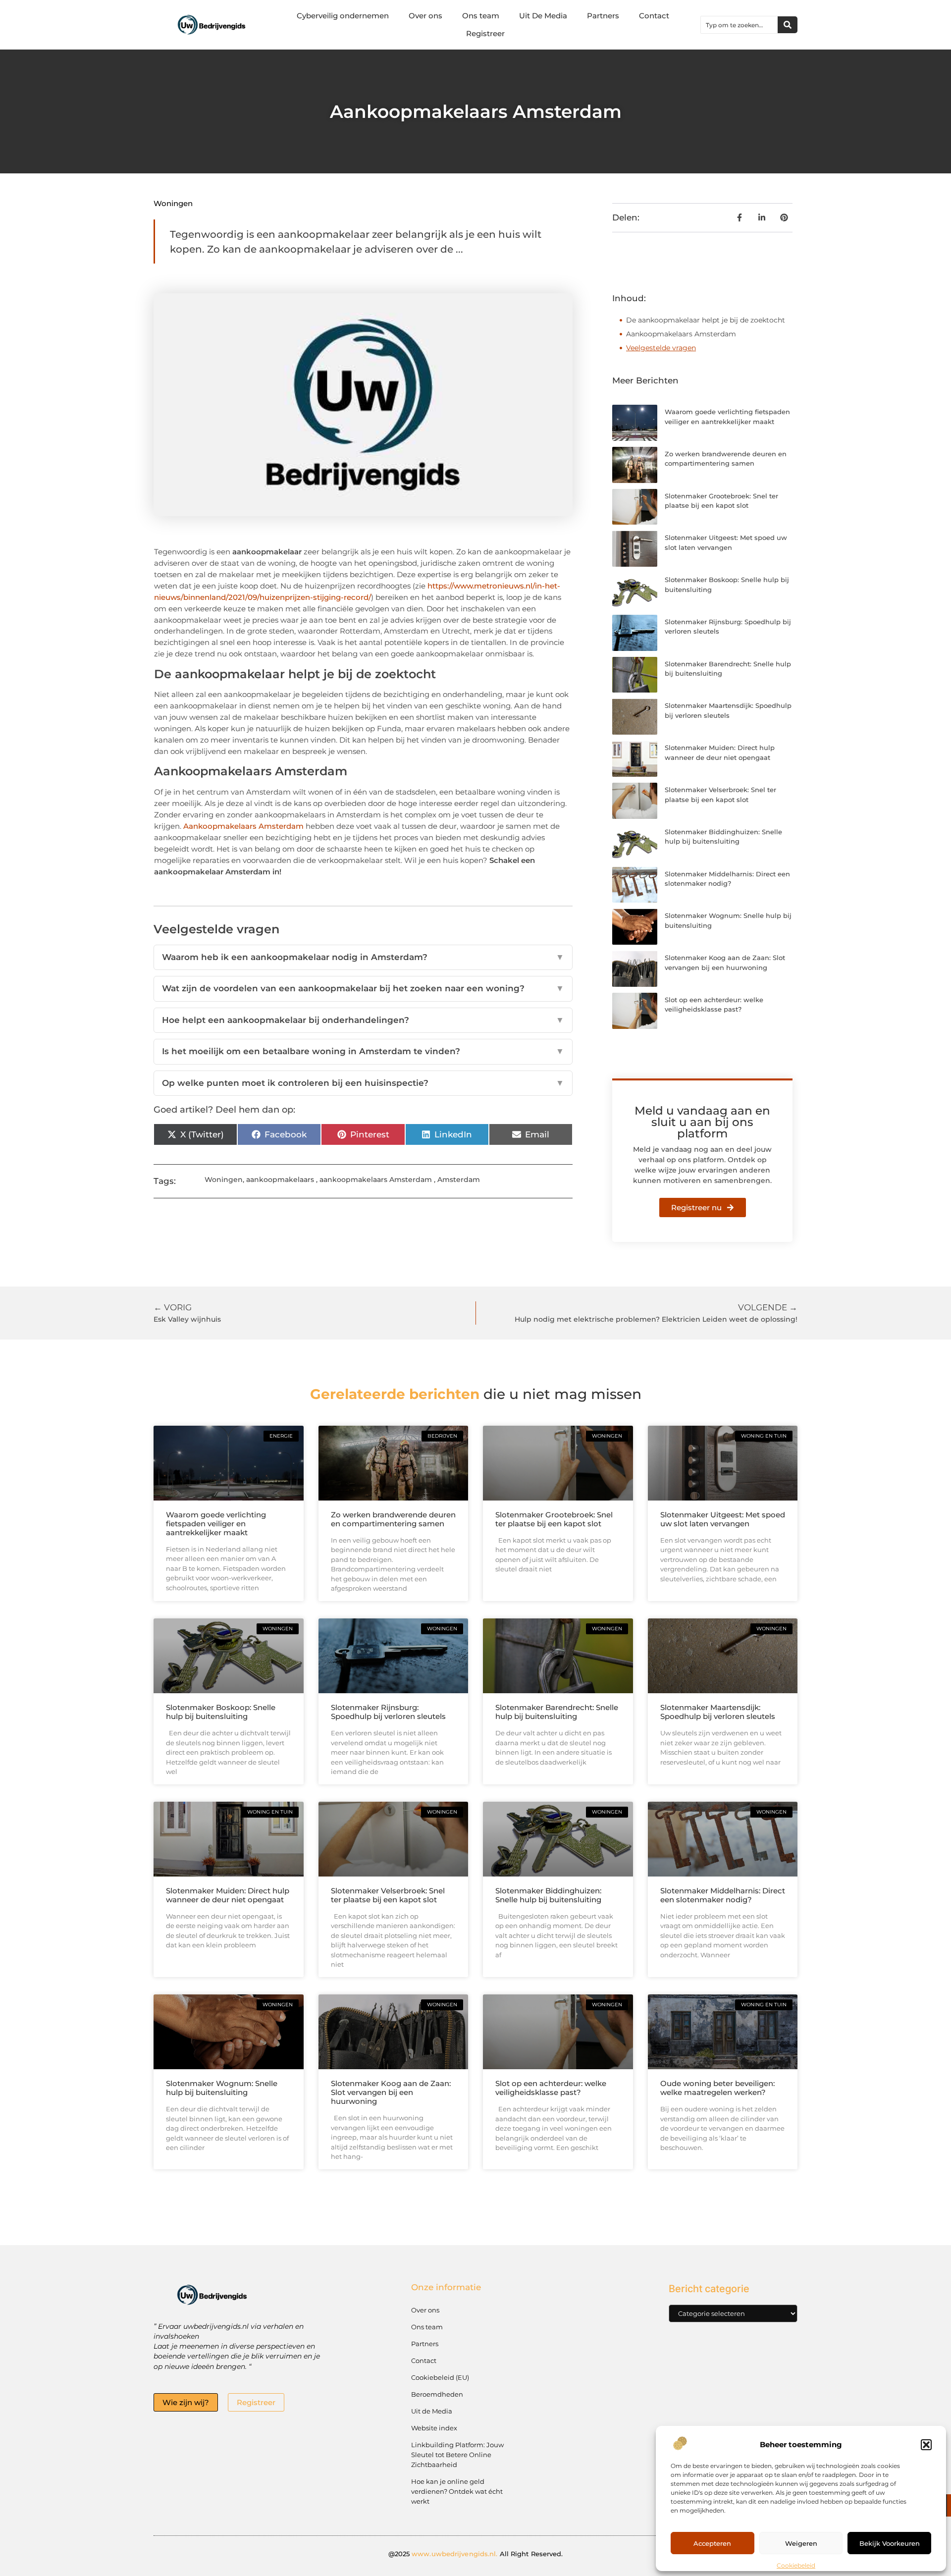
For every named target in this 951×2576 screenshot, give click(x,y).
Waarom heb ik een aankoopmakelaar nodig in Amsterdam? (363, 957)
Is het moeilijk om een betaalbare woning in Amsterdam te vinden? (363, 1051)
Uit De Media (543, 16)
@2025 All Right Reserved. (476, 2554)
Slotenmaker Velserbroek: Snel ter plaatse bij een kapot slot (388, 1895)
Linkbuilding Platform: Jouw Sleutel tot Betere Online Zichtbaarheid (457, 2455)
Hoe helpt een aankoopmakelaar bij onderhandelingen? (363, 1020)
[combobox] (739, 25)
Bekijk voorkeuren (890, 2543)
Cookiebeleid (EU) (440, 2377)
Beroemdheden (437, 2394)
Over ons (425, 16)
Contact (654, 16)
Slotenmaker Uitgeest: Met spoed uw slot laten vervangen (723, 1519)
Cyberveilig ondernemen (343, 16)
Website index (434, 2428)
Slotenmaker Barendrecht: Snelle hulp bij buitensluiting (557, 1712)
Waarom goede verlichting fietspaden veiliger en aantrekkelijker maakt (216, 1524)
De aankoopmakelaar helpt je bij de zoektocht (706, 320)
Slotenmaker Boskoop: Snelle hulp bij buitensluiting (221, 1712)
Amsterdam (459, 1180)
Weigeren (801, 2543)
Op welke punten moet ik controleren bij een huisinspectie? (363, 1083)
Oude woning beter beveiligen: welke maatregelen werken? (717, 2088)
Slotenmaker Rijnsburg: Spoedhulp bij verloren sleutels (388, 1712)
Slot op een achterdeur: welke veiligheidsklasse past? (551, 2088)
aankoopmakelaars (280, 1180)
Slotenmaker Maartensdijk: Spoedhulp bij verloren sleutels (718, 1712)
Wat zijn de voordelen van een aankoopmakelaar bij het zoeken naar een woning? (363, 988)
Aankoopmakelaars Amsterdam (243, 826)
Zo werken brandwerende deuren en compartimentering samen (393, 1519)
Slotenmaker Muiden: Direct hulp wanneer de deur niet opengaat (228, 1895)
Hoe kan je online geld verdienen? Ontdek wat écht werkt (457, 2491)
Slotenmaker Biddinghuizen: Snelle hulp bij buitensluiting (548, 1895)
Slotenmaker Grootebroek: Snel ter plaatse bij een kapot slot (554, 1519)
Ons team (481, 16)
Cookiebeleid (796, 2565)
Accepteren (712, 2543)
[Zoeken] (788, 25)
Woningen (173, 203)
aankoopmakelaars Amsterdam (376, 1180)
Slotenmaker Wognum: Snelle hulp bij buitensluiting (222, 2088)
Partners (603, 16)
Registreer (485, 33)
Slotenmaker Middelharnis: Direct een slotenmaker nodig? (723, 1895)
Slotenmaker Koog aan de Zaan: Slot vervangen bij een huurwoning (391, 2092)
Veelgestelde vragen (661, 348)
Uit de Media (432, 2411)
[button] (926, 2445)
